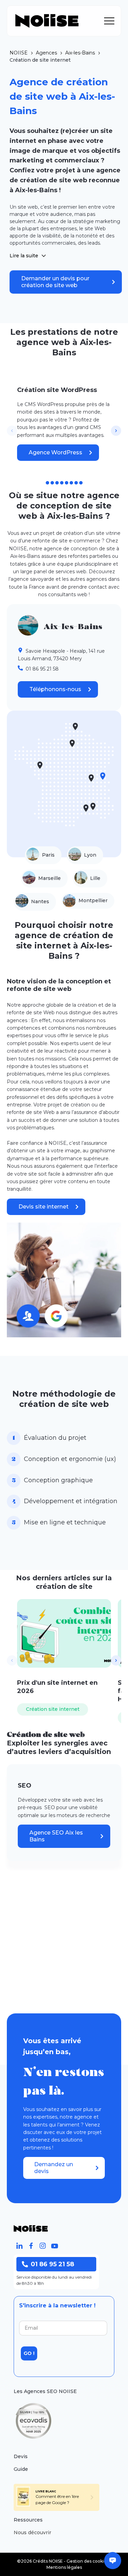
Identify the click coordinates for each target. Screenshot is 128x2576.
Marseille (49, 878)
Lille (95, 878)
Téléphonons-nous (55, 689)
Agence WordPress (55, 452)
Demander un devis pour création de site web (55, 282)
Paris (48, 855)
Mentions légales (64, 2567)
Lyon (90, 855)
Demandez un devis (54, 2168)
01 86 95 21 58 (52, 2264)
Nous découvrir (32, 2532)
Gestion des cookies (88, 2561)
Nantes (40, 901)
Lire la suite (24, 256)
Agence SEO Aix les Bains (56, 1836)
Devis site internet (44, 1207)
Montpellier (93, 900)
